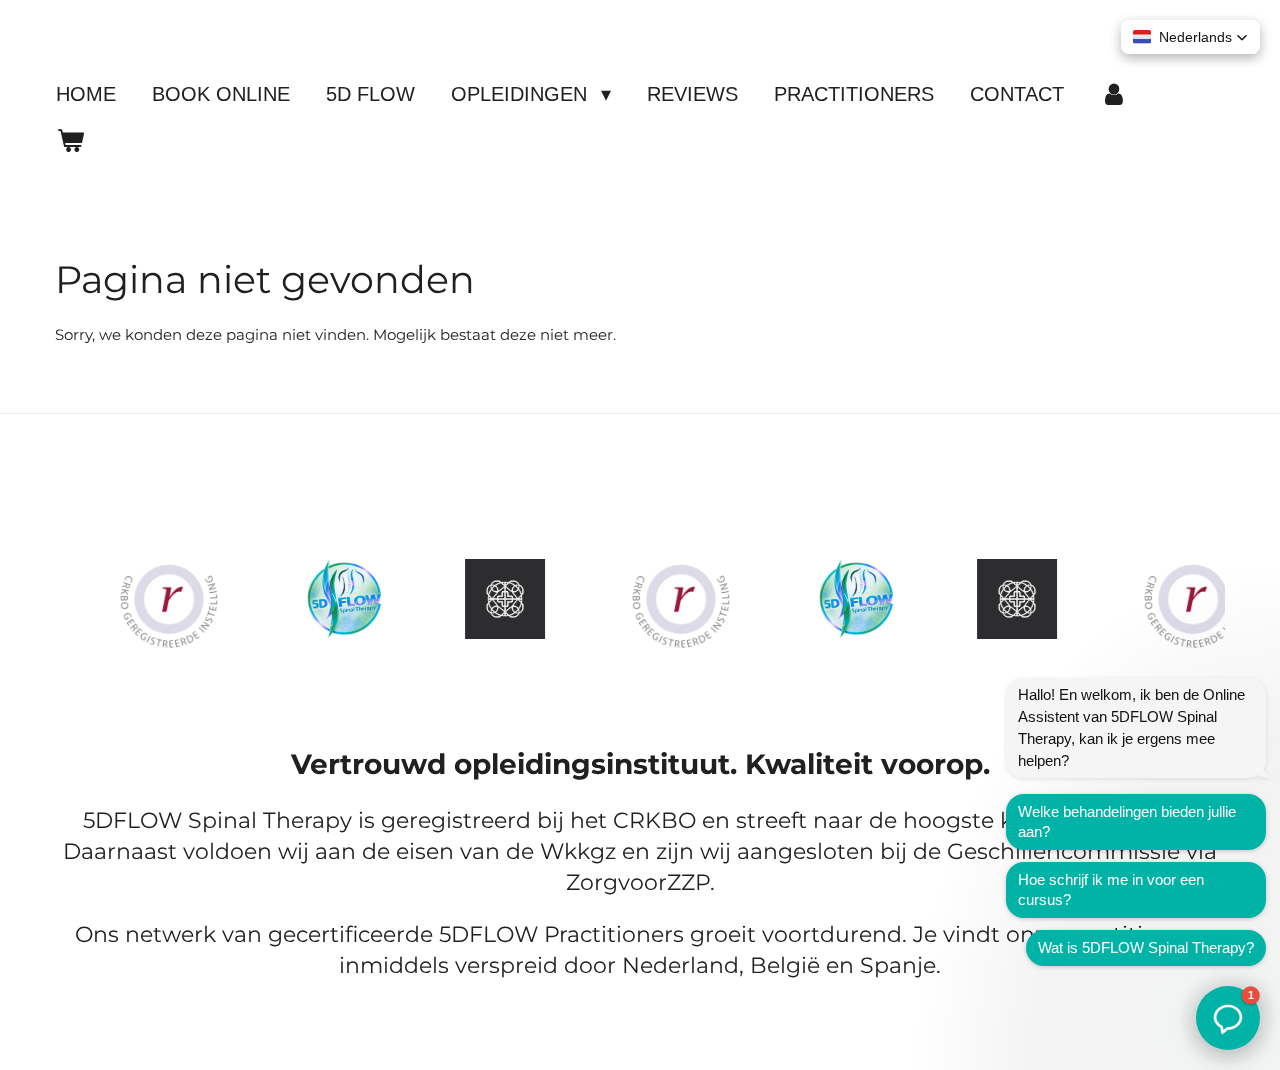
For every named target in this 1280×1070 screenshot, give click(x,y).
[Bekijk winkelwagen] (70, 140)
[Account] (1114, 94)
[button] (1190, 37)
